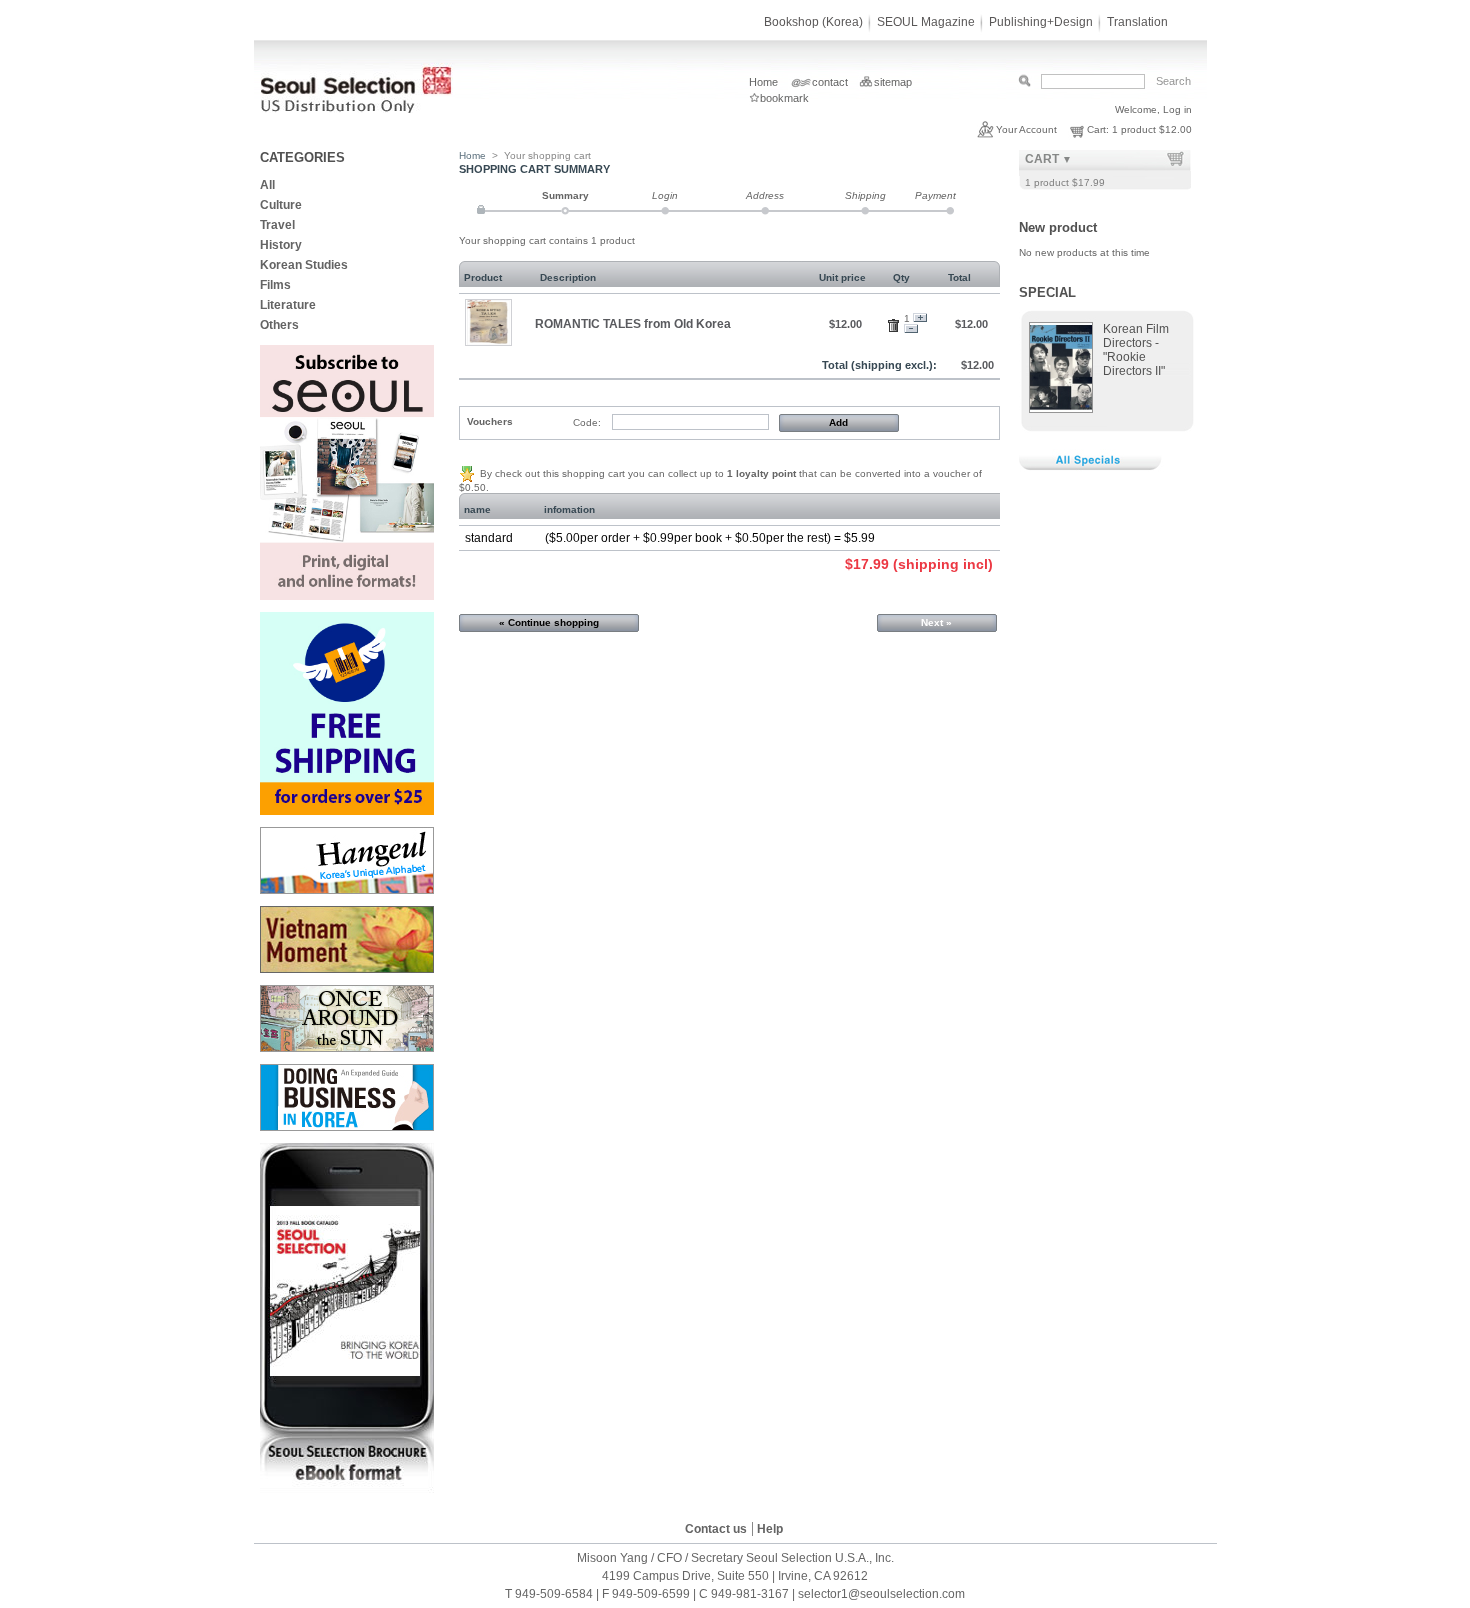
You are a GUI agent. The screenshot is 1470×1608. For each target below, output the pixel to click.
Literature (288, 305)
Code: (587, 422)
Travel (277, 225)
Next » (936, 622)
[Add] (920, 318)
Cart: (1098, 129)
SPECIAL (1047, 292)
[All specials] (1094, 468)
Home (763, 82)
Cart (1042, 159)
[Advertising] (347, 596)
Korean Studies (304, 265)
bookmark (784, 98)
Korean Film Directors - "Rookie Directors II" (1136, 350)
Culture (282, 205)
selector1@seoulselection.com (881, 1594)
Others (279, 325)
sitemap (893, 82)
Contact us (716, 1529)
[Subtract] (911, 329)
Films (275, 285)
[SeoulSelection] (358, 109)
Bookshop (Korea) (813, 22)
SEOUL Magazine (926, 22)
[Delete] (896, 322)
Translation (1137, 22)
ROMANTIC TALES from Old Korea (633, 323)
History (281, 245)
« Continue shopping (549, 622)
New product (1058, 227)
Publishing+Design (1041, 22)
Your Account (1026, 129)
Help (770, 1529)
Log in (1177, 109)
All (267, 185)
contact (830, 82)
